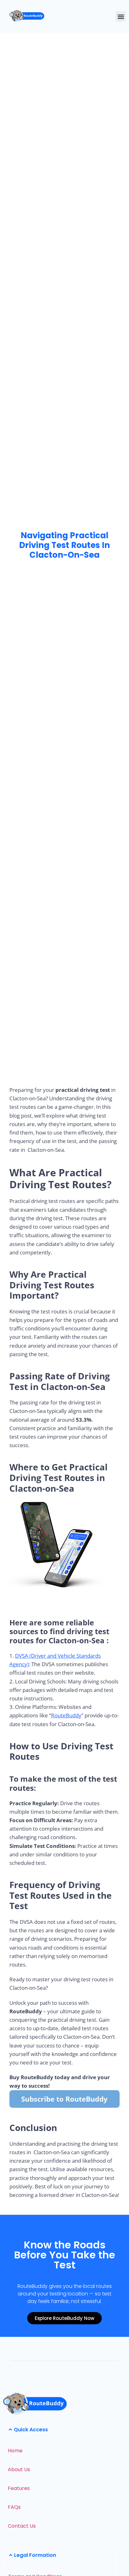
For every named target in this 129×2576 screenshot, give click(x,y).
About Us (19, 2469)
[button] (121, 16)
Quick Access (31, 2430)
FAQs (14, 2507)
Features (19, 2488)
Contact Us (22, 2526)
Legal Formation (35, 2555)
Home (15, 2451)
